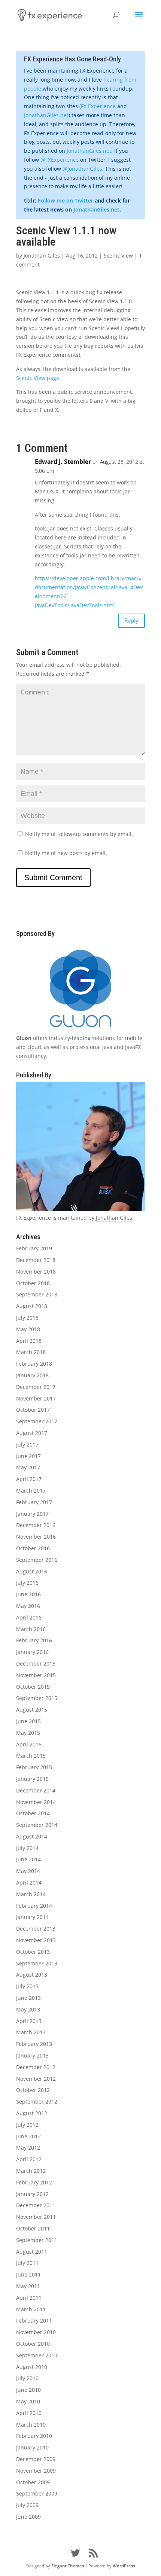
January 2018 (32, 1375)
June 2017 (28, 1456)
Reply (131, 620)
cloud (34, 1047)
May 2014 (28, 1871)
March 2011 (31, 2309)
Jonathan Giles (42, 256)
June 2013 (28, 1998)
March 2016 (31, 1629)
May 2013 (28, 2009)
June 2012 (28, 2136)
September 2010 (37, 2355)
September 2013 (37, 1963)
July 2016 (27, 1583)
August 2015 (32, 1710)
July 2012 (27, 2125)
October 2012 (33, 2090)
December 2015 (36, 1663)
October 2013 (33, 1952)
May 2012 (28, 2148)
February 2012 (34, 2182)
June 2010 (28, 2390)
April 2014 (29, 1882)
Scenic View (118, 256)
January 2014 (32, 1917)
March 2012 (31, 2171)
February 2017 (34, 1502)
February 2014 (34, 1906)
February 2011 (34, 2320)
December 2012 (36, 2067)
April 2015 (29, 1744)
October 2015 (33, 1687)
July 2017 (27, 1444)
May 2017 (28, 1467)
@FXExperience (60, 160)
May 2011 (28, 2286)
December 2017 (36, 1387)
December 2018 (36, 1260)
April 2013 (29, 2021)
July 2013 (27, 1986)
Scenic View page (38, 378)
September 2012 (37, 2101)
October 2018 (33, 1283)
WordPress (124, 2566)
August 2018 (32, 1306)
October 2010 (33, 2344)
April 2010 (29, 2413)
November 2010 (36, 2332)
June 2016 (28, 1594)
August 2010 (32, 2367)
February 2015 (34, 1767)
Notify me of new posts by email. (66, 853)
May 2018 (28, 1329)
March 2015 (31, 1756)
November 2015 (36, 1675)
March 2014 (31, 1894)
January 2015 (32, 1779)
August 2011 (32, 2252)
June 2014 (28, 1859)
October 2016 (33, 1548)
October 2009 (33, 2482)
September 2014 (37, 1825)
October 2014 (33, 1813)
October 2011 (33, 2228)
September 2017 (37, 1421)
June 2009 (28, 2517)
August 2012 (32, 2113)
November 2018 (36, 1272)
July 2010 (27, 2378)
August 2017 (32, 1433)
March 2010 (31, 2425)
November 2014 (36, 1802)
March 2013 (31, 2032)
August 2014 (32, 1836)
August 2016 (32, 1571)
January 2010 (32, 2447)
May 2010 (28, 2401)
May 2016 (28, 1606)
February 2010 (34, 2436)
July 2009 (27, 2505)
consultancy (31, 1056)
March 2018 (31, 1352)
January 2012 (32, 2194)
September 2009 (37, 2493)
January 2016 (32, 1652)
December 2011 (36, 2205)
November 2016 (36, 1537)
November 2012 (36, 2079)
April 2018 (29, 1341)
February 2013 (34, 2044)
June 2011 (28, 2274)
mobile (134, 1038)
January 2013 (32, 2055)
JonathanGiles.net (46, 115)
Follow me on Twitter (66, 200)
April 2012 (29, 2159)
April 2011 (29, 2298)
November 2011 (36, 2217)
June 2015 (28, 1721)
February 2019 (34, 1248)
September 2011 (37, 2240)
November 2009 (36, 2471)
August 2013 (32, 1975)
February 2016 (34, 1640)
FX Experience (98, 106)
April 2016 (29, 1617)
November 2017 (36, 1398)
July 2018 (27, 1318)
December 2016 (36, 1525)
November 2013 (36, 1940)
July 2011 (27, 2263)
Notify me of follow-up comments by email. (79, 834)
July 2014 (27, 1848)
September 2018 (37, 1294)
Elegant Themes (68, 2566)
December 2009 (36, 2459)
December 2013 (36, 1929)
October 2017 (33, 1410)
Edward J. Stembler (63, 462)
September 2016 (37, 1560)
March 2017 (31, 1491)
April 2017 (29, 1479)
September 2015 (37, 1698)
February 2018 (34, 1364)
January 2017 (32, 1514)
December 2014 (36, 1790)
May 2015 (28, 1733)
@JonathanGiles (82, 169)
